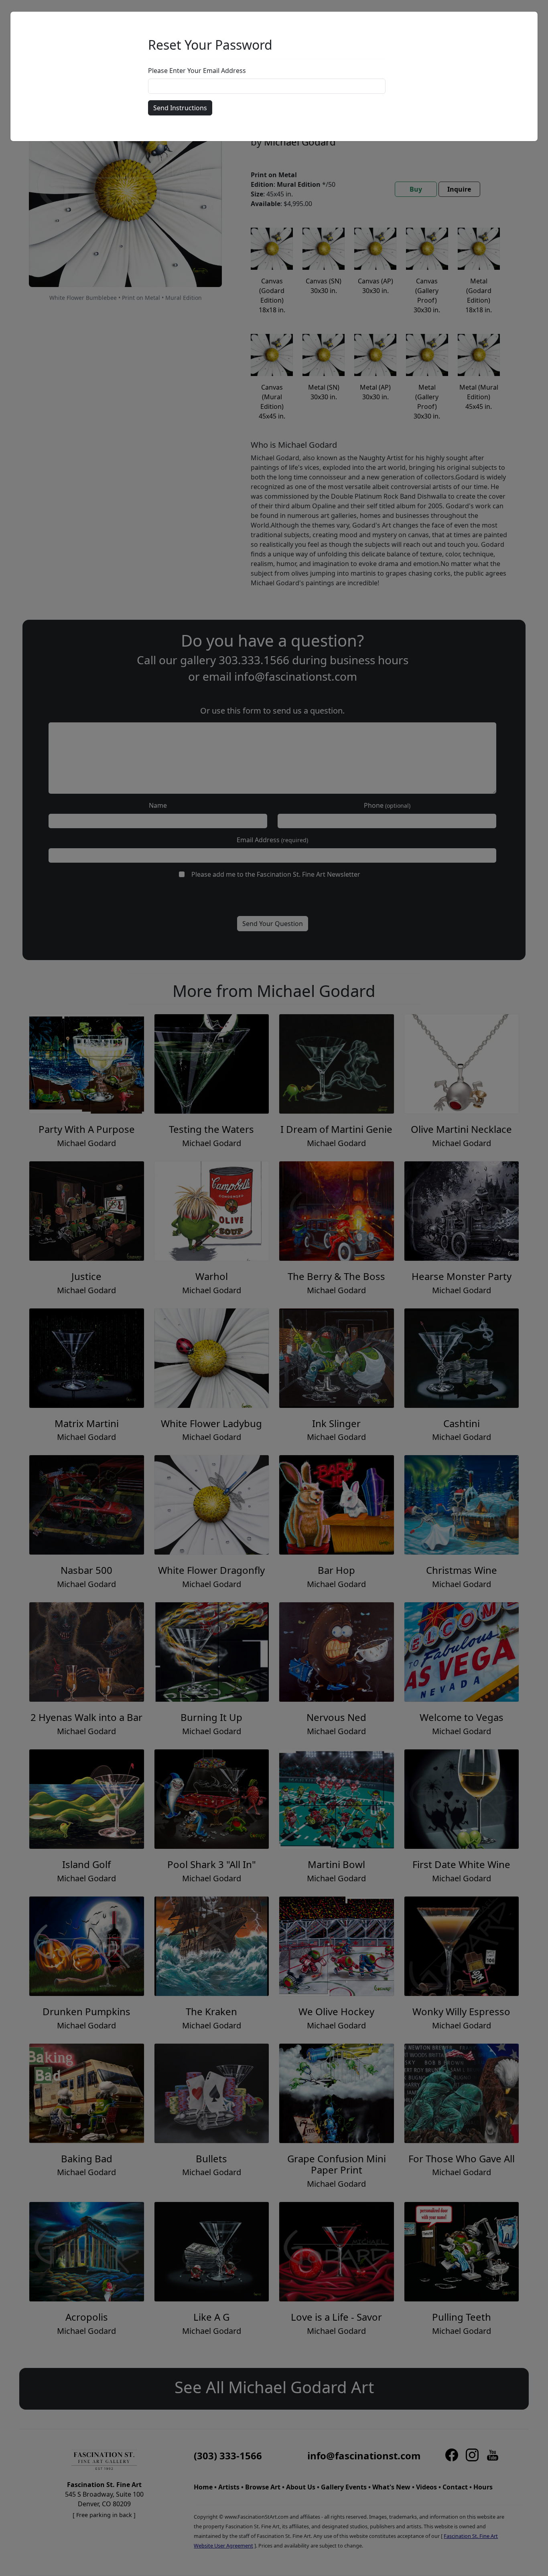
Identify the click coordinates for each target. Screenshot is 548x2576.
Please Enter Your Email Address (197, 71)
